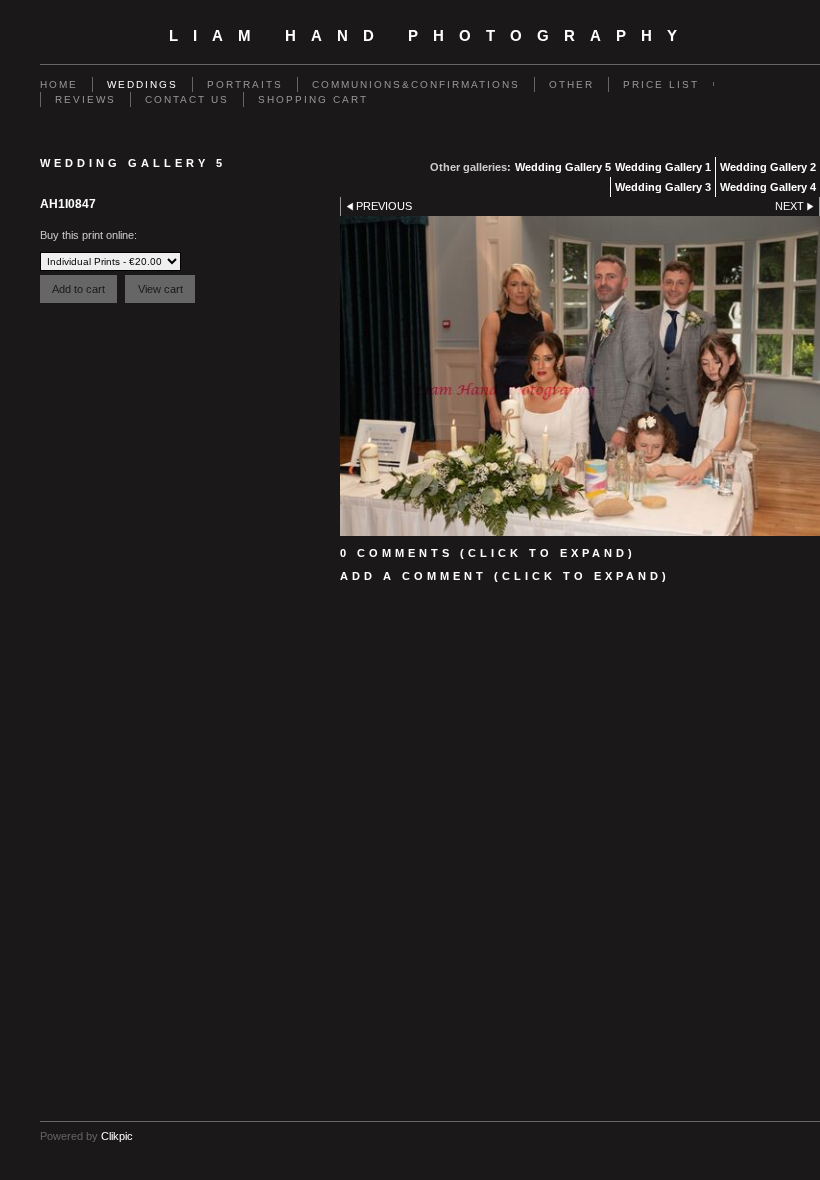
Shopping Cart (313, 99)
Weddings (142, 84)
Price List (661, 84)
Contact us (187, 99)
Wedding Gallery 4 (768, 187)
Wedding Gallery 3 (663, 187)
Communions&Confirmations (416, 84)
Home (59, 84)
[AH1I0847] (580, 376)
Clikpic (117, 1136)
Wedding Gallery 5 (563, 167)
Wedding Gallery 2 (768, 167)
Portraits (245, 84)
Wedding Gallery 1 (663, 167)
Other (571, 84)
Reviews (85, 99)
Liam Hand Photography (430, 36)
